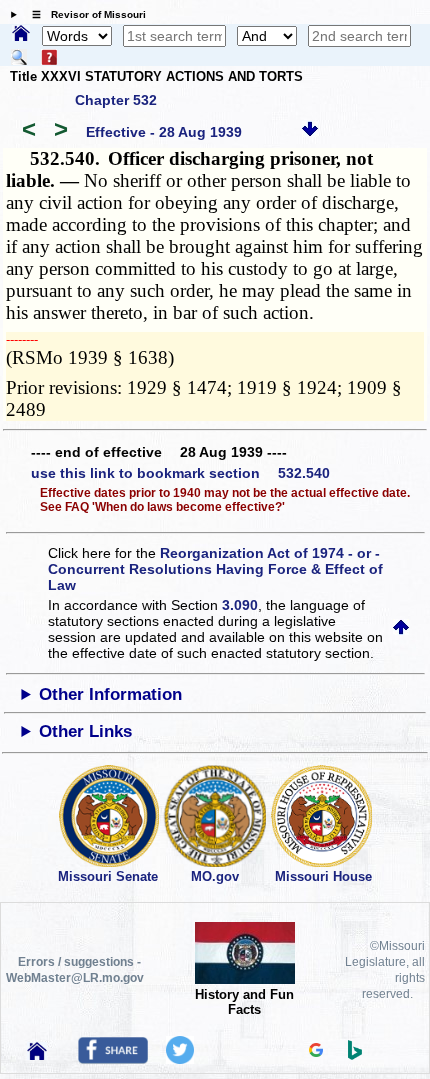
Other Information (110, 694)
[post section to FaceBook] (113, 1059)
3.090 (240, 605)
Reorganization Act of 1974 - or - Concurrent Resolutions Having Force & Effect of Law (215, 569)
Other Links (85, 731)
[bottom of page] (310, 132)
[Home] (21, 35)
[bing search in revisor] (355, 1055)
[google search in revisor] (316, 1052)
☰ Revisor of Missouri (84, 14)
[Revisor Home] (37, 1055)
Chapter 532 (116, 100)
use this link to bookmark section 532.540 (180, 473)
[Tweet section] (180, 1059)
